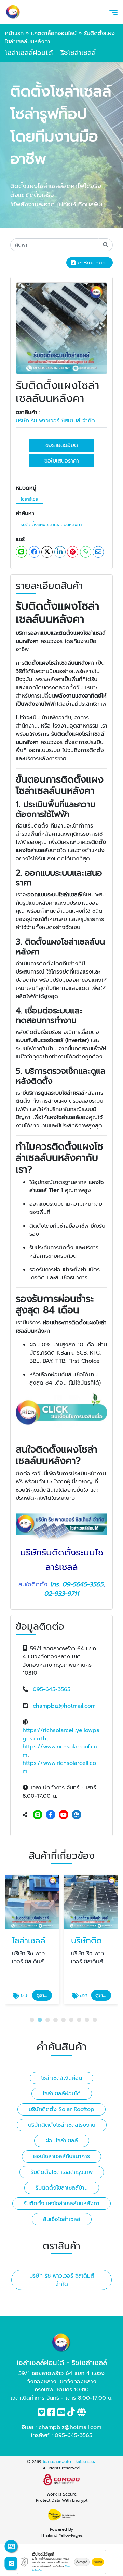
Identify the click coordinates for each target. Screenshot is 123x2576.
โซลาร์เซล (29, 499)
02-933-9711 (61, 1594)
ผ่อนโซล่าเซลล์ (62, 2141)
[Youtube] (64, 1815)
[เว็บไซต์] (77, 1815)
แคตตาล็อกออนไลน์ (54, 33)
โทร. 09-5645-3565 (77, 1584)
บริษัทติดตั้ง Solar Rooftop (61, 2109)
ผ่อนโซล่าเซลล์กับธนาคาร (61, 2156)
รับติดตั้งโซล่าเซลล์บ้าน (62, 2188)
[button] (32, 2020)
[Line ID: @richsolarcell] (38, 1815)
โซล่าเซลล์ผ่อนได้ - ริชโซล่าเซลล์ (70, 2462)
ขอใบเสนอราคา (62, 461)
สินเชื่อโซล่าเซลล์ (62, 2219)
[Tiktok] (71, 2414)
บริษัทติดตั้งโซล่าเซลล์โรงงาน (62, 2125)
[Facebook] (51, 1815)
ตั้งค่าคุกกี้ (82, 2562)
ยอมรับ (98, 2562)
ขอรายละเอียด (62, 445)
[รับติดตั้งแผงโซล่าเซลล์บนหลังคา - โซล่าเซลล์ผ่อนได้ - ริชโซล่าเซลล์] (61, 328)
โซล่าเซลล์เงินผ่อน (61, 2078)
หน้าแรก (14, 33)
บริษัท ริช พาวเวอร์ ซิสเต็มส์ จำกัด (55, 421)
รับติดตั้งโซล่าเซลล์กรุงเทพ (62, 2172)
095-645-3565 (52, 1689)
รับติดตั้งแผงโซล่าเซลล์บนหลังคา (51, 524)
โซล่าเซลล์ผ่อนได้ (62, 2094)
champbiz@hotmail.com (64, 1706)
